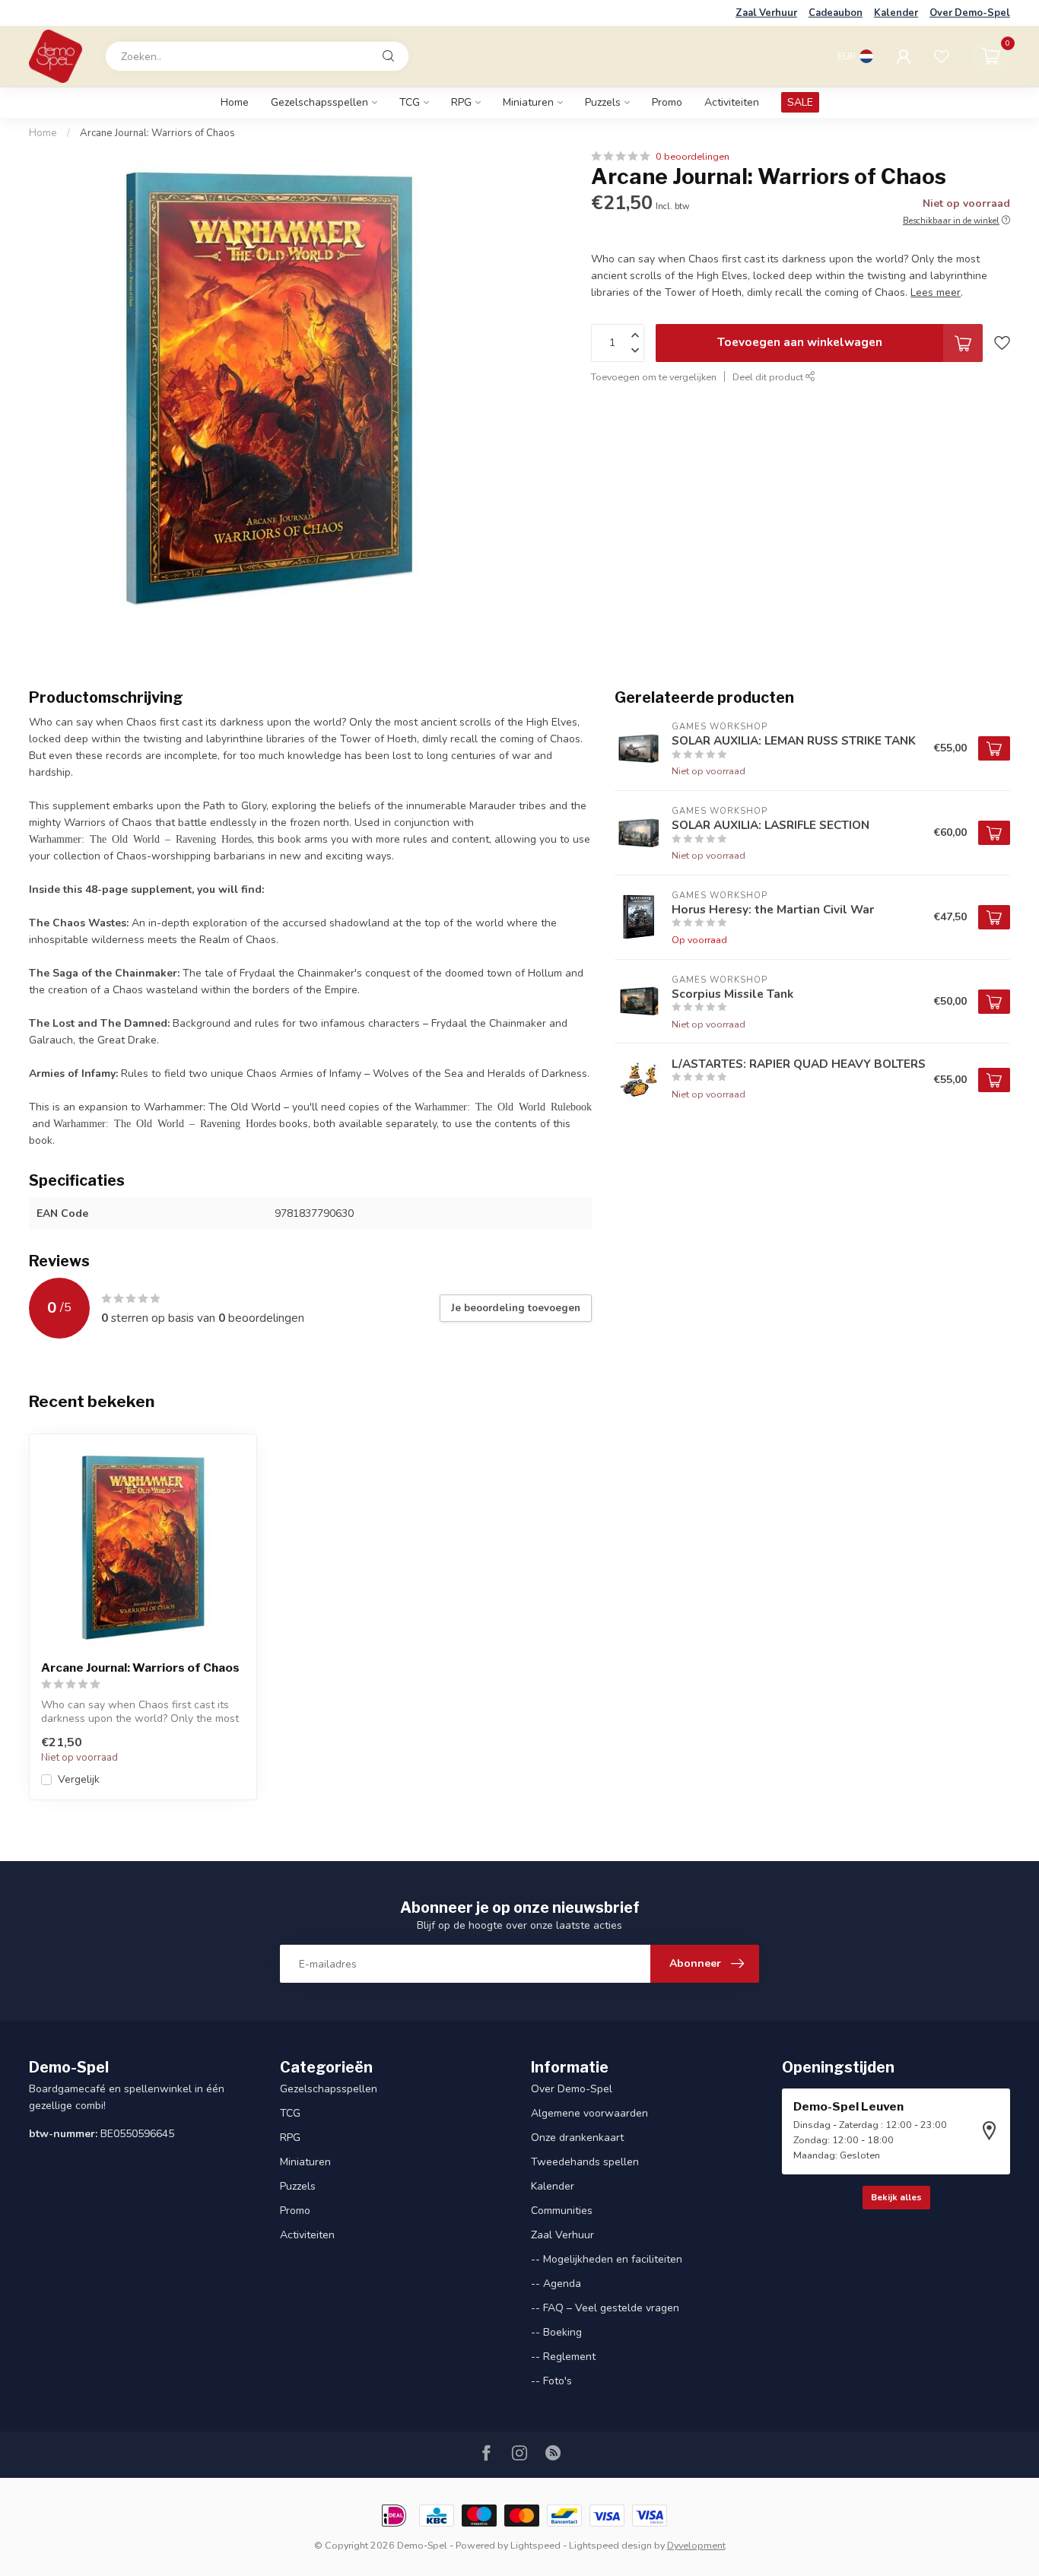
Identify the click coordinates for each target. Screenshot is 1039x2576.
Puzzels (603, 102)
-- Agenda (556, 2284)
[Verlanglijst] (942, 56)
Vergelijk (79, 1779)
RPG (461, 102)
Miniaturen (528, 102)
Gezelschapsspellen (319, 102)
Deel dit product (769, 377)
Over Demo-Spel (970, 13)
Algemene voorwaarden (589, 2113)
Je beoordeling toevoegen (516, 1308)
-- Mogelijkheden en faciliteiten (607, 2259)
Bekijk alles (896, 2197)
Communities (562, 2211)
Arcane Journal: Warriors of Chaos (157, 133)
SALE (800, 102)
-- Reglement (563, 2357)
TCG (410, 102)
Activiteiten (732, 102)
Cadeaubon (836, 13)
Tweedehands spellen (585, 2162)
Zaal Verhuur (766, 13)
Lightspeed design (610, 2545)
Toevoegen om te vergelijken (654, 377)
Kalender (896, 13)
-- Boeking (556, 2332)
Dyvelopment (696, 2545)
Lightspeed (535, 2545)
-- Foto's (551, 2381)
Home (235, 102)
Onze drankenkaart (577, 2138)
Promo (667, 102)
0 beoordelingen (693, 156)
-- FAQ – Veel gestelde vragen (605, 2308)
